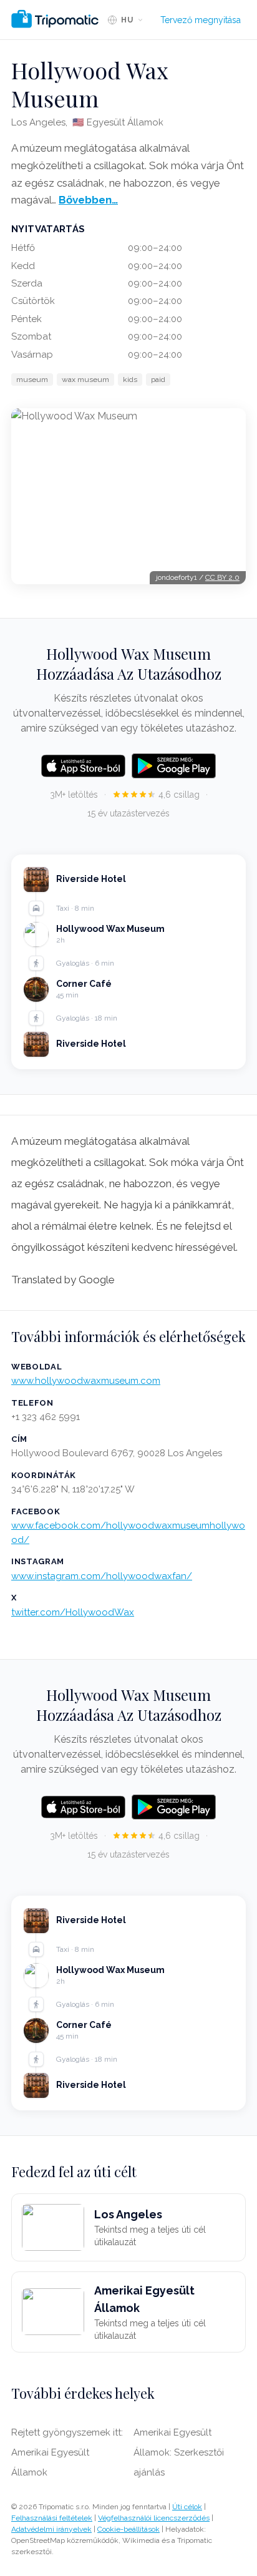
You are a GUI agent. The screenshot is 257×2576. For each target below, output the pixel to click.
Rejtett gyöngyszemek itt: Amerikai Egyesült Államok (67, 2452)
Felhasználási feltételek (52, 2518)
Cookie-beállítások (128, 2529)
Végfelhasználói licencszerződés (154, 2518)
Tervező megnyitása (201, 20)
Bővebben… (88, 200)
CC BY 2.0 (222, 577)
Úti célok (187, 2507)
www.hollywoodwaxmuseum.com (86, 1381)
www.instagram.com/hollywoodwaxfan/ (102, 1576)
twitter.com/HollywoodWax (73, 1612)
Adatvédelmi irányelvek (51, 2529)
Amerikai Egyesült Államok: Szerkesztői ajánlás (179, 2452)
